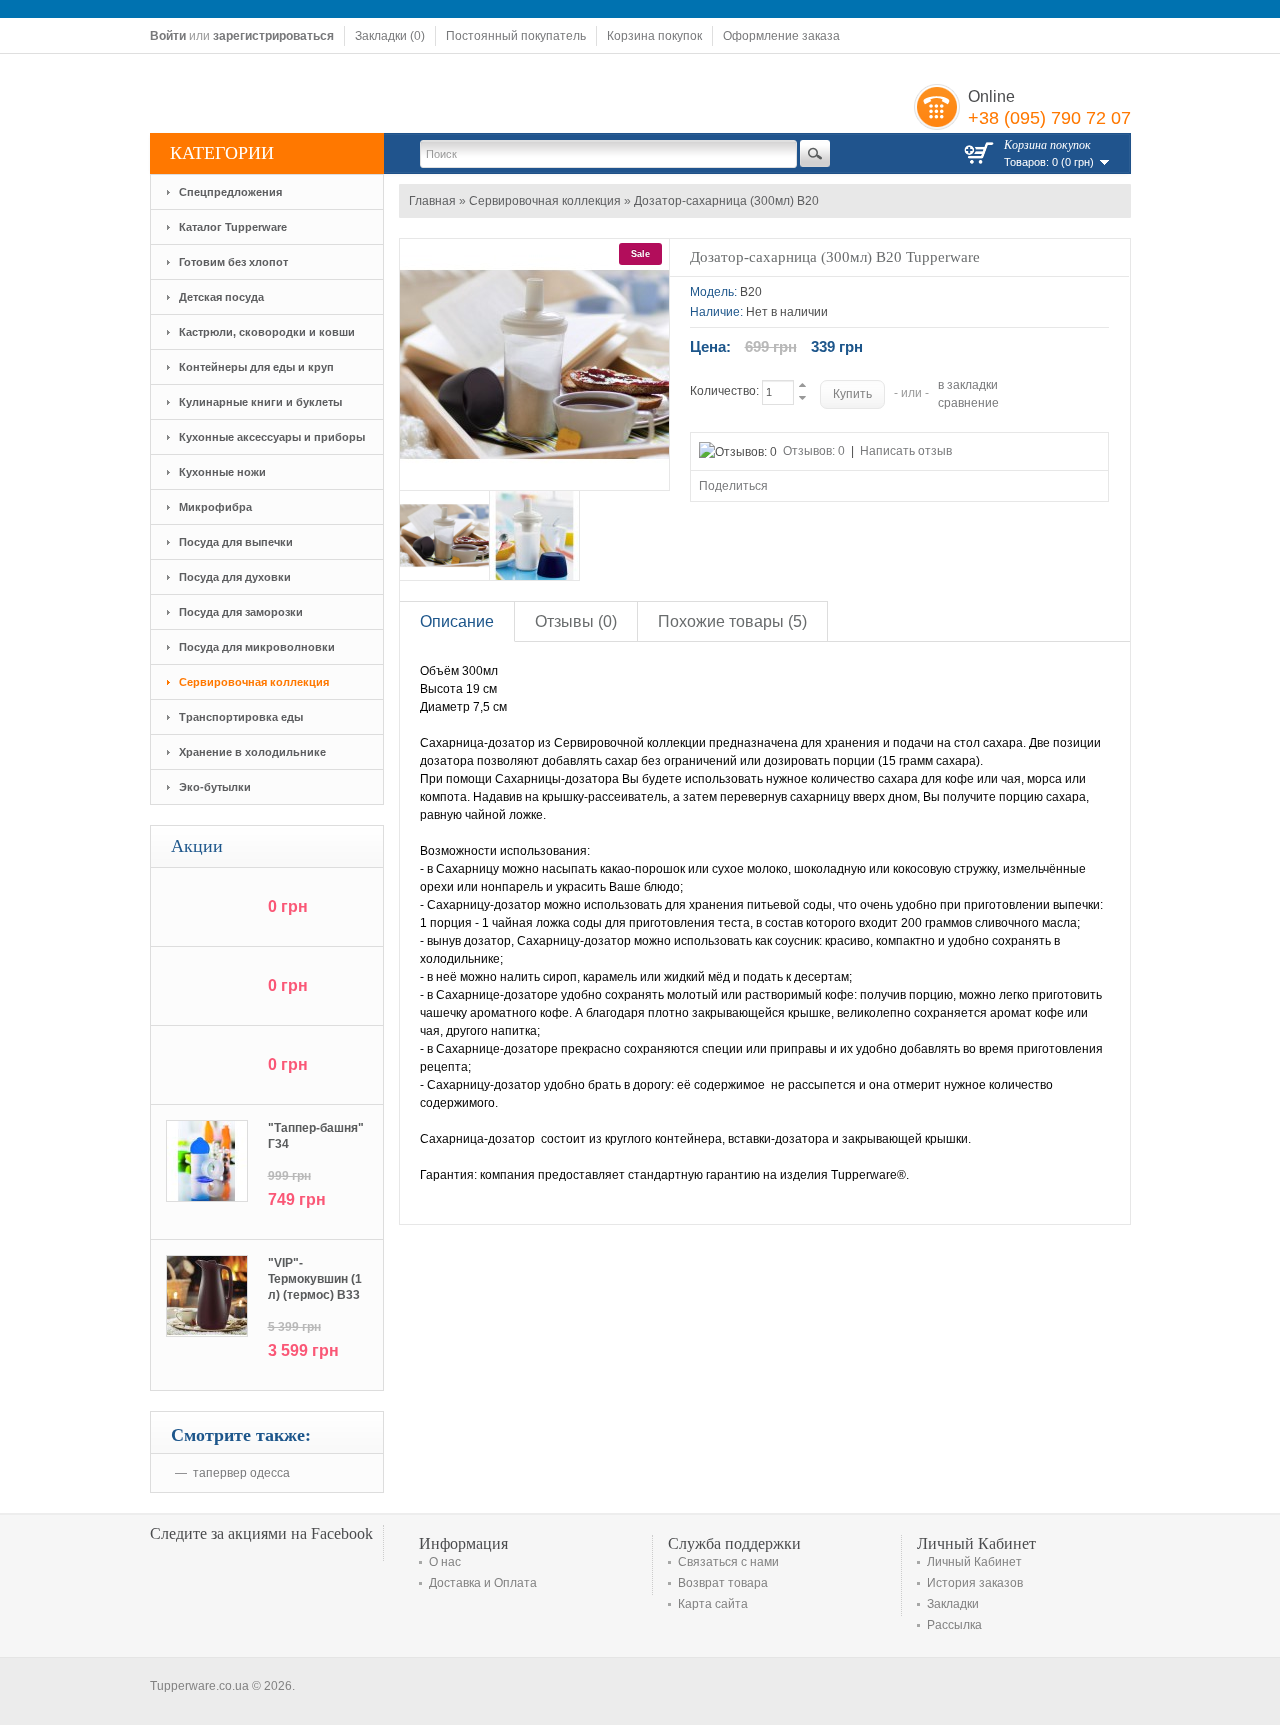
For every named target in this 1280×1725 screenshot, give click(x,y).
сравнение (968, 403)
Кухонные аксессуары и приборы (272, 437)
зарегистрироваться (273, 36)
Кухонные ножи (222, 472)
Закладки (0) (390, 36)
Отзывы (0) (576, 621)
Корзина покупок (654, 36)
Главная (432, 201)
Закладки (953, 1604)
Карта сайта (713, 1604)
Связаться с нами (728, 1562)
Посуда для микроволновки (257, 647)
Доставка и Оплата (483, 1583)
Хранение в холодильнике (252, 752)
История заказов (975, 1583)
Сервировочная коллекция (254, 682)
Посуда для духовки (235, 577)
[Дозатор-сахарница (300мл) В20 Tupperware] (445, 536)
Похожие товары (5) (732, 621)
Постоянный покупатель (516, 36)
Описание (457, 621)
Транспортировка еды (241, 717)
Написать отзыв (906, 451)
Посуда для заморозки (241, 612)
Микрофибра (215, 507)
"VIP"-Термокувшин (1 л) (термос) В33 (315, 1279)
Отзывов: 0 (814, 451)
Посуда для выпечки (236, 542)
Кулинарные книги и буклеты (260, 402)
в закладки (968, 385)
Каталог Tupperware (233, 227)
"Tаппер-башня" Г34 (316, 1136)
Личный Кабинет (974, 1562)
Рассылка (954, 1625)
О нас (445, 1562)
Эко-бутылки (215, 787)
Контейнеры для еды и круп (256, 367)
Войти (168, 36)
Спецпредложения (230, 192)
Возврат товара (723, 1583)
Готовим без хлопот (233, 262)
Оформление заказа (781, 36)
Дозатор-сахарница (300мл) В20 (726, 201)
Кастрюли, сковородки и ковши (267, 332)
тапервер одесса (241, 1473)
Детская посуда (221, 297)
